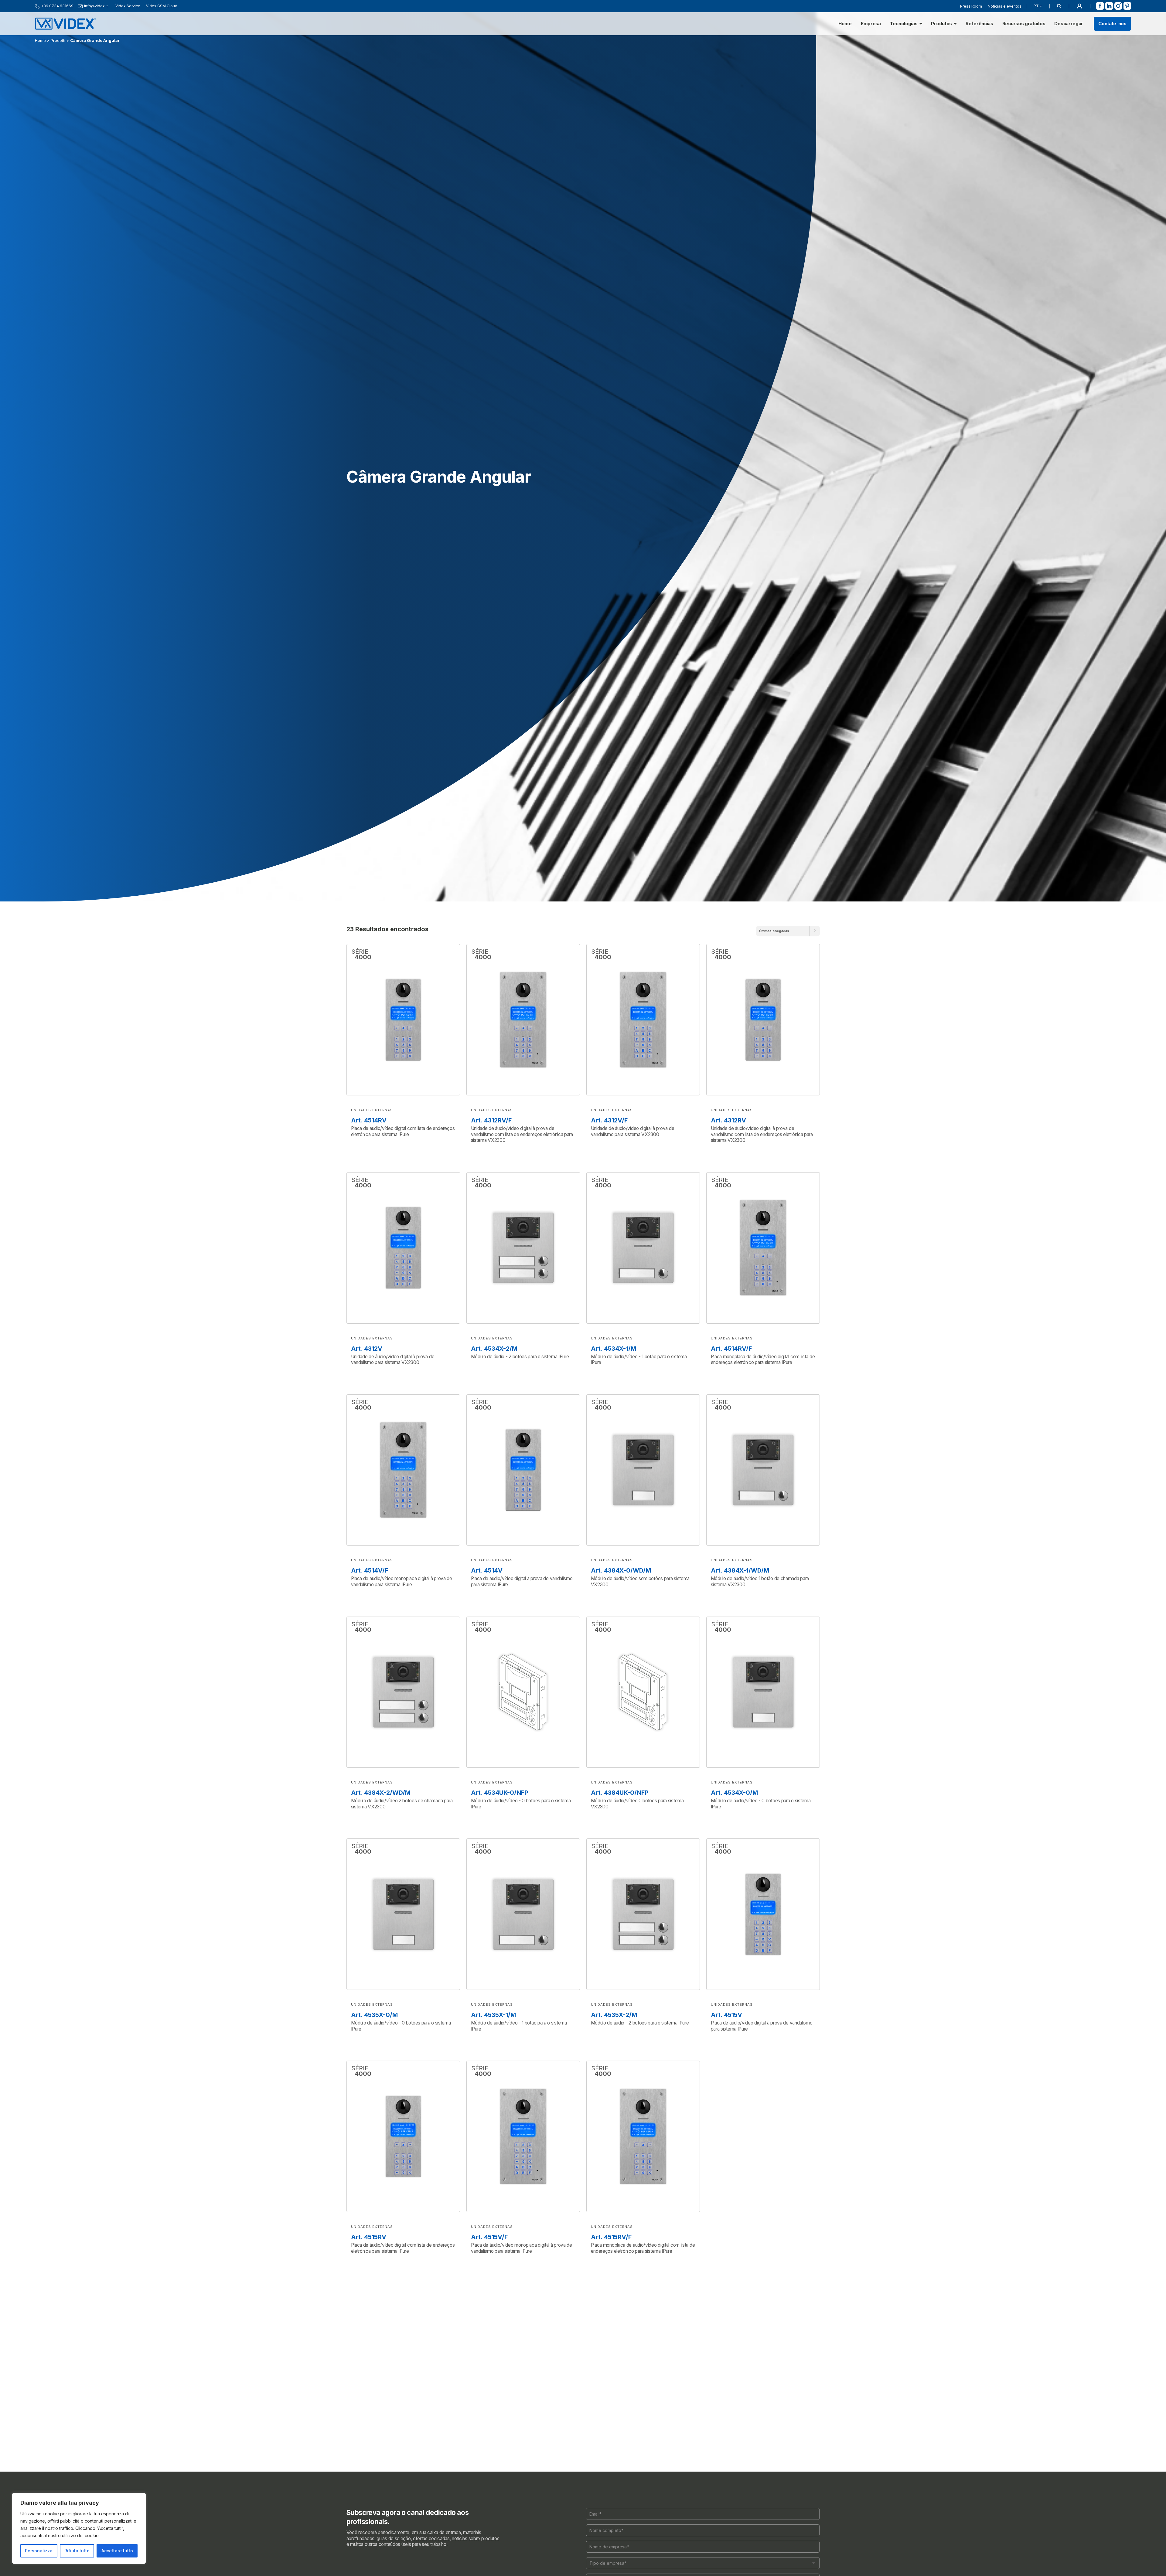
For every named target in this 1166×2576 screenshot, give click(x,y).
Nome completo (490, 1268)
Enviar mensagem (583, 1361)
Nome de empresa (492, 1289)
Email (480, 1247)
